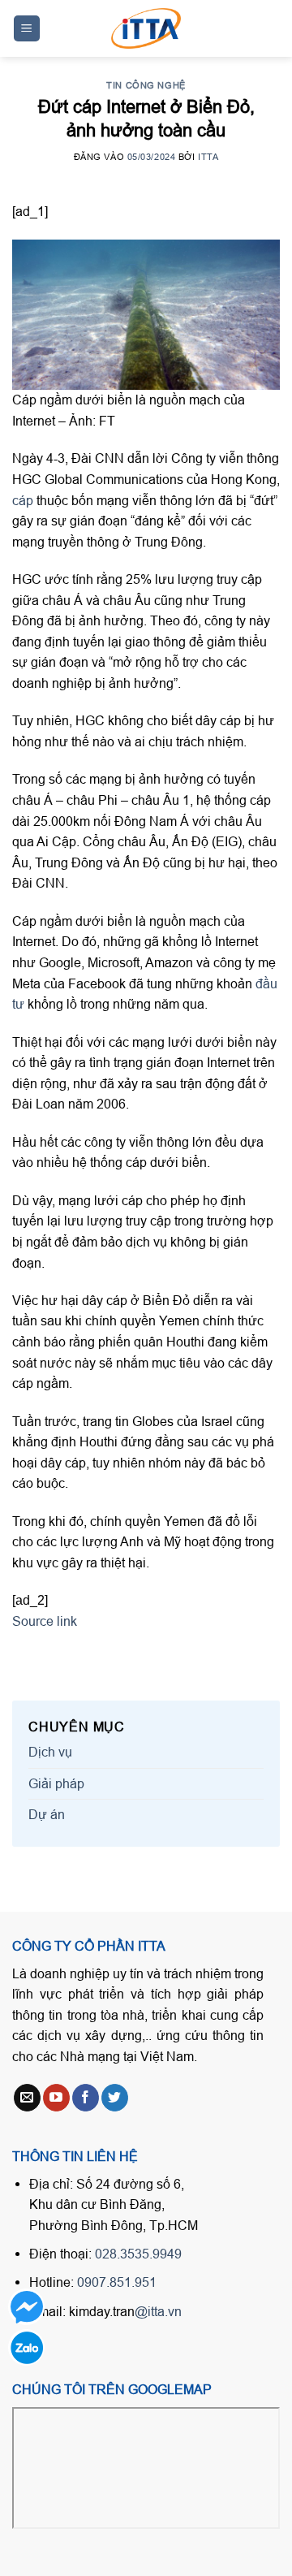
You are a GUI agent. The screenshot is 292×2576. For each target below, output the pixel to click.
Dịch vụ (50, 1752)
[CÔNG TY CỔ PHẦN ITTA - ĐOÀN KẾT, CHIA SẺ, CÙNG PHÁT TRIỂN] (146, 28)
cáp (23, 500)
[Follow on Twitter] (115, 2098)
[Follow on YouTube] (56, 2098)
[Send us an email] (27, 2098)
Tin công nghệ (146, 85)
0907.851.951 (117, 2282)
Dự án (47, 1814)
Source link (45, 1621)
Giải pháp (56, 1783)
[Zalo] (26, 2347)
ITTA (208, 157)
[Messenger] (26, 2307)
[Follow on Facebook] (86, 2098)
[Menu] (27, 29)
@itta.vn (158, 2311)
